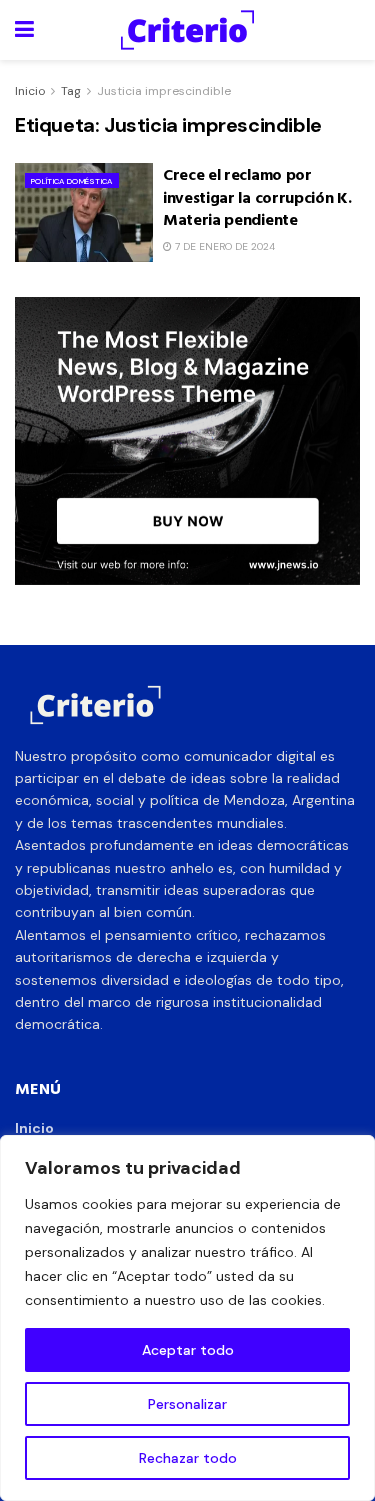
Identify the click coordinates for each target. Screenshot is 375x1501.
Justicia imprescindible (164, 91)
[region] (187, 1318)
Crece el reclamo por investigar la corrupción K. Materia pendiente (257, 196)
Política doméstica (72, 181)
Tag (71, 91)
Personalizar (187, 1404)
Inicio (30, 91)
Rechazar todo (188, 1458)
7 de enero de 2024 (223, 246)
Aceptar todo (188, 1350)
